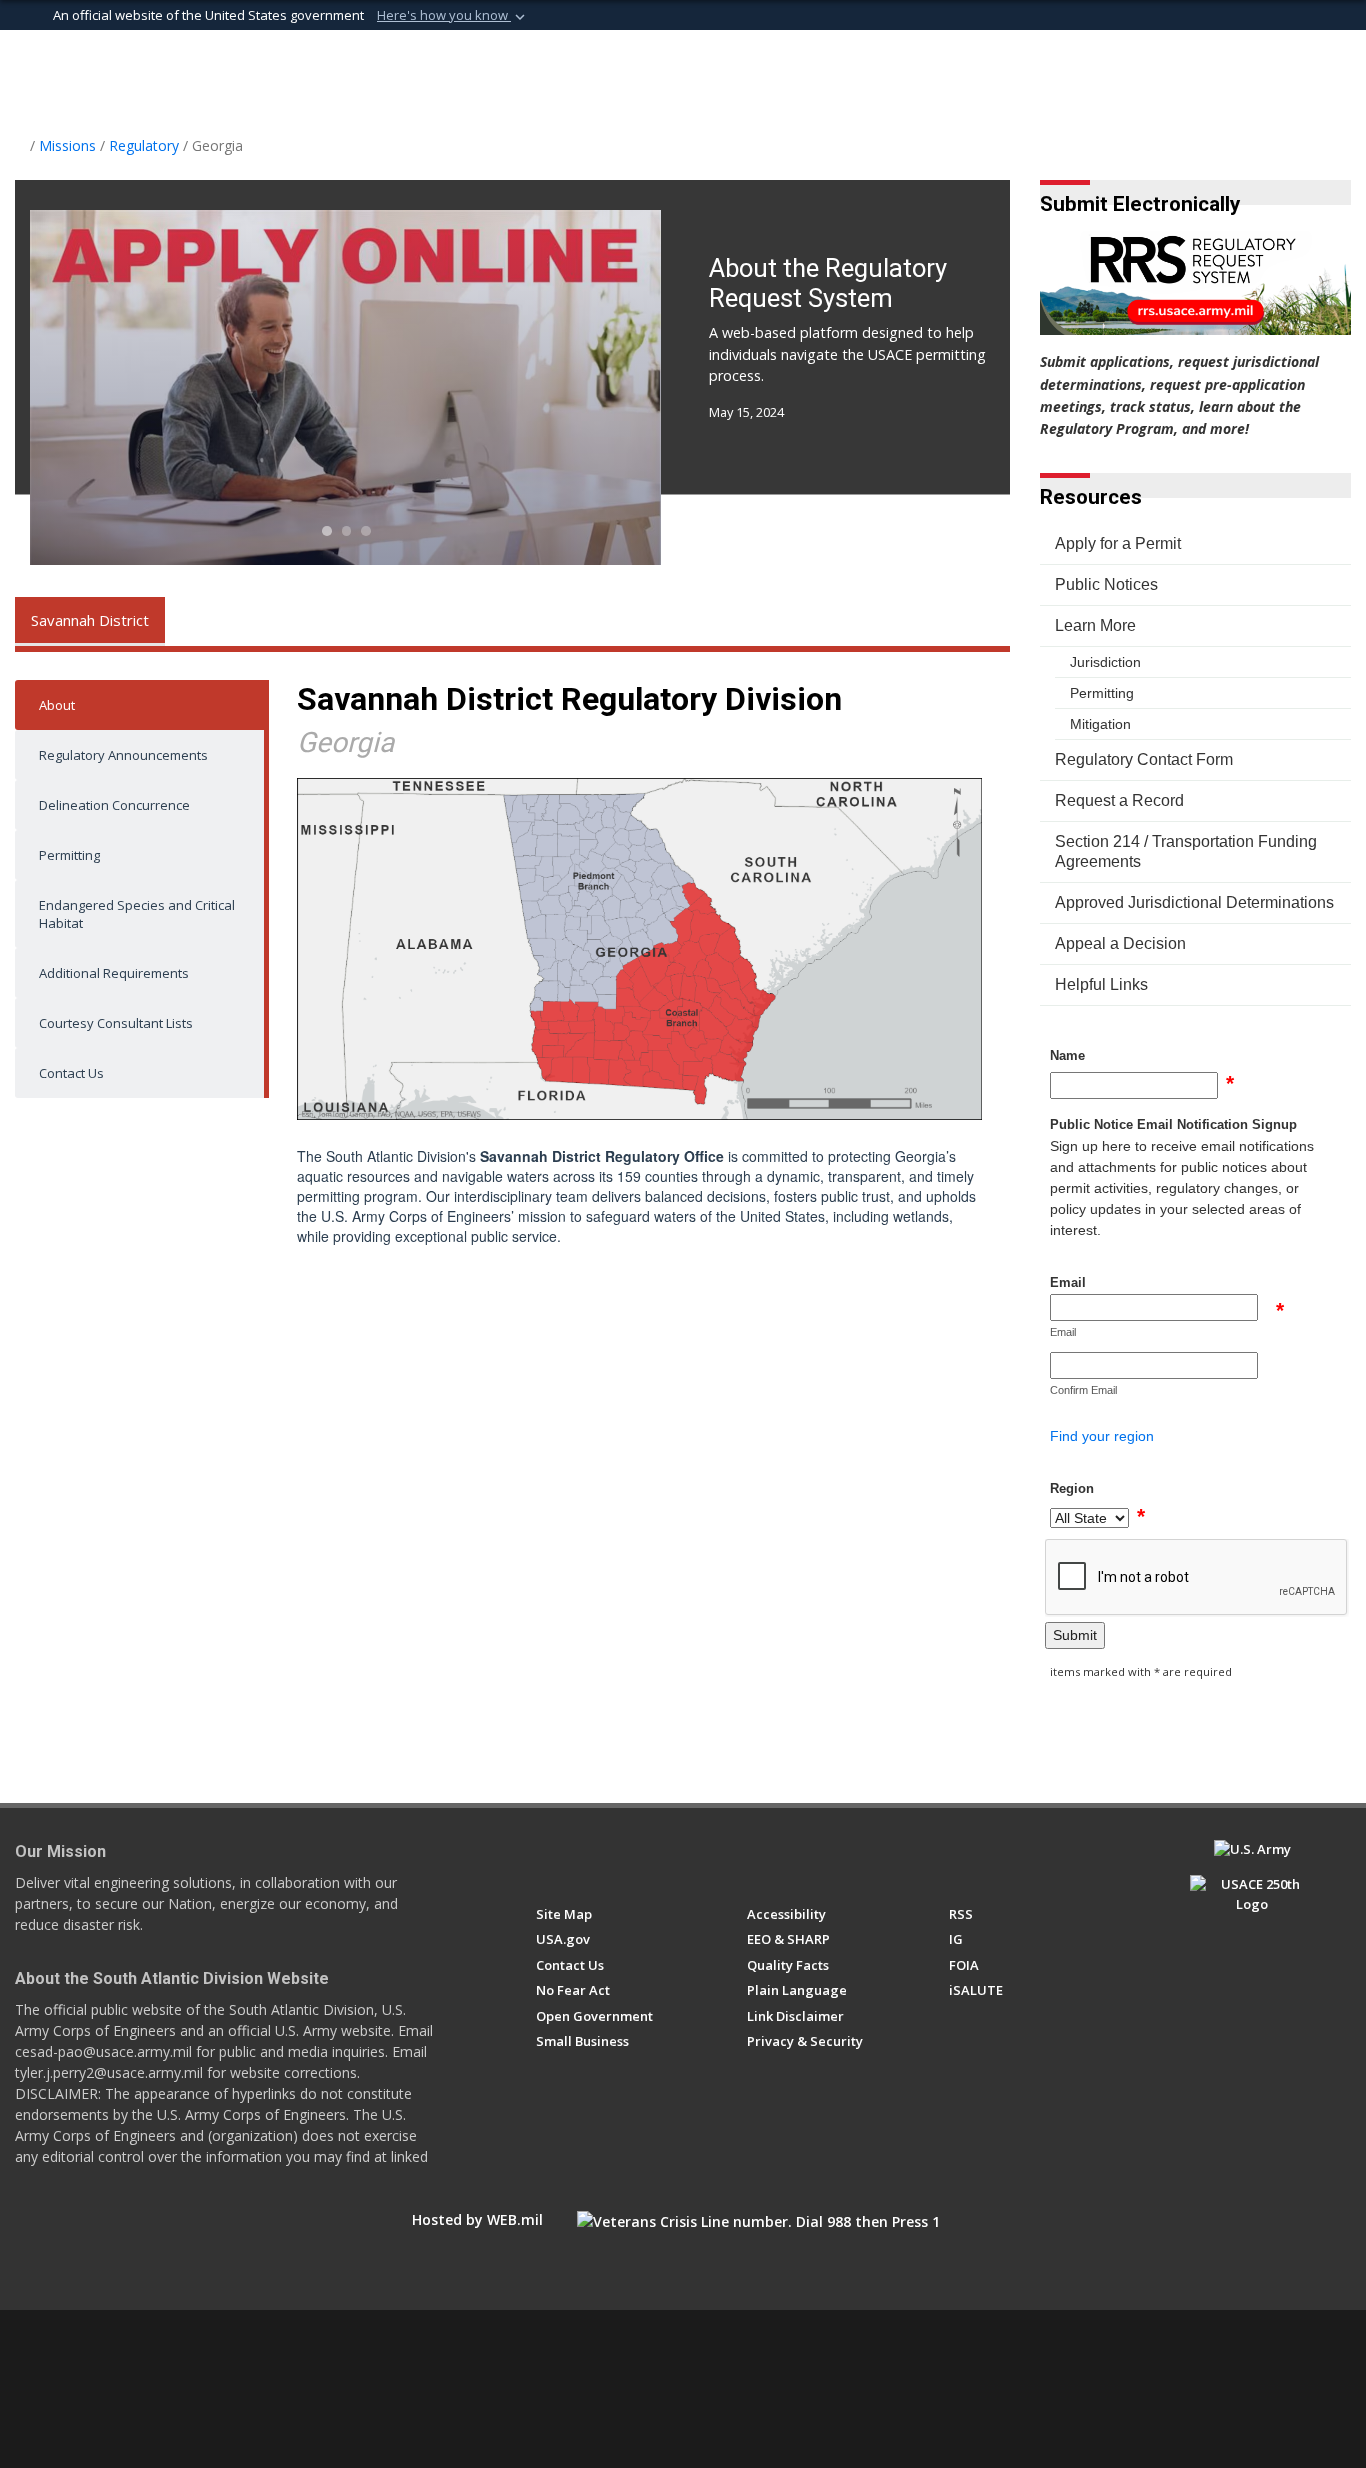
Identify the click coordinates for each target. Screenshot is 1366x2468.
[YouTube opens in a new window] (619, 1858)
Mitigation (1100, 724)
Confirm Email (1083, 1390)
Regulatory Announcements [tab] (123, 755)
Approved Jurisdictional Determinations (1194, 902)
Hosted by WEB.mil (477, 2219)
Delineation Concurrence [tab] (114, 805)
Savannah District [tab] (90, 620)
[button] (453, 16)
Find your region (1102, 1436)
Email (1068, 1282)
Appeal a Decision (1120, 943)
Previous (93, 387)
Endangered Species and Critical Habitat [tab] (137, 914)
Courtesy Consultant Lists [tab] (116, 1023)
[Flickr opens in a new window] (656, 1858)
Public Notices (1106, 584)
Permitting (1102, 693)
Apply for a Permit (1118, 543)
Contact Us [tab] (71, 1073)
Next (599, 387)
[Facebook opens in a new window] (545, 1858)
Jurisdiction (1105, 662)
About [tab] (57, 705)
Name (1067, 1055)
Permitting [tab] (69, 855)
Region (1072, 1488)
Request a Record (1119, 800)
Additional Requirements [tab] (114, 973)
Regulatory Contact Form (1144, 759)
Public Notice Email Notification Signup (1173, 1124)
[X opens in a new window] (582, 1858)
